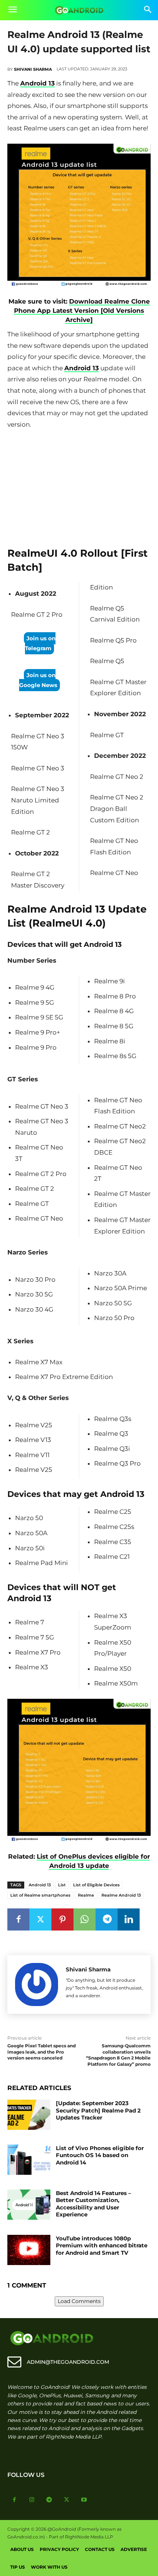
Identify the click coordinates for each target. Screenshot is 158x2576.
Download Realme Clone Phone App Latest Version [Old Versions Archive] (82, 311)
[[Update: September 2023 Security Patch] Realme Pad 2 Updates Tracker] (29, 2115)
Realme (86, 1895)
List (62, 1885)
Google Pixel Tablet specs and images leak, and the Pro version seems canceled (42, 2052)
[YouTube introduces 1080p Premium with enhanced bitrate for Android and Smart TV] (29, 2250)
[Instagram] (32, 2500)
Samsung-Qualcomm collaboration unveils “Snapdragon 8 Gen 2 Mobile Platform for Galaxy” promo (118, 2055)
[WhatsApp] (85, 1919)
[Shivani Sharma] (37, 1984)
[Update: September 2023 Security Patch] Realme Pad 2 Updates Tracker (98, 2110)
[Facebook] (18, 1919)
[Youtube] (84, 2500)
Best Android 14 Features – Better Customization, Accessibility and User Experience (94, 2204)
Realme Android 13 (121, 1895)
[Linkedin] (129, 1919)
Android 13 (37, 83)
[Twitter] (40, 1919)
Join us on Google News (38, 680)
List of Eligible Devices (96, 1885)
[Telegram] (107, 1919)
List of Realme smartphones (40, 1895)
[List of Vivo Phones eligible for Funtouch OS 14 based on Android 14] (29, 2160)
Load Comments (79, 2301)
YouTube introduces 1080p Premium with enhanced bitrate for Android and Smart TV (102, 2246)
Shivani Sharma (33, 69)
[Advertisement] (79, 486)
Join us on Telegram (40, 643)
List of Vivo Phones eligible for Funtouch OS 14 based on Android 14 (100, 2155)
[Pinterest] (62, 1919)
